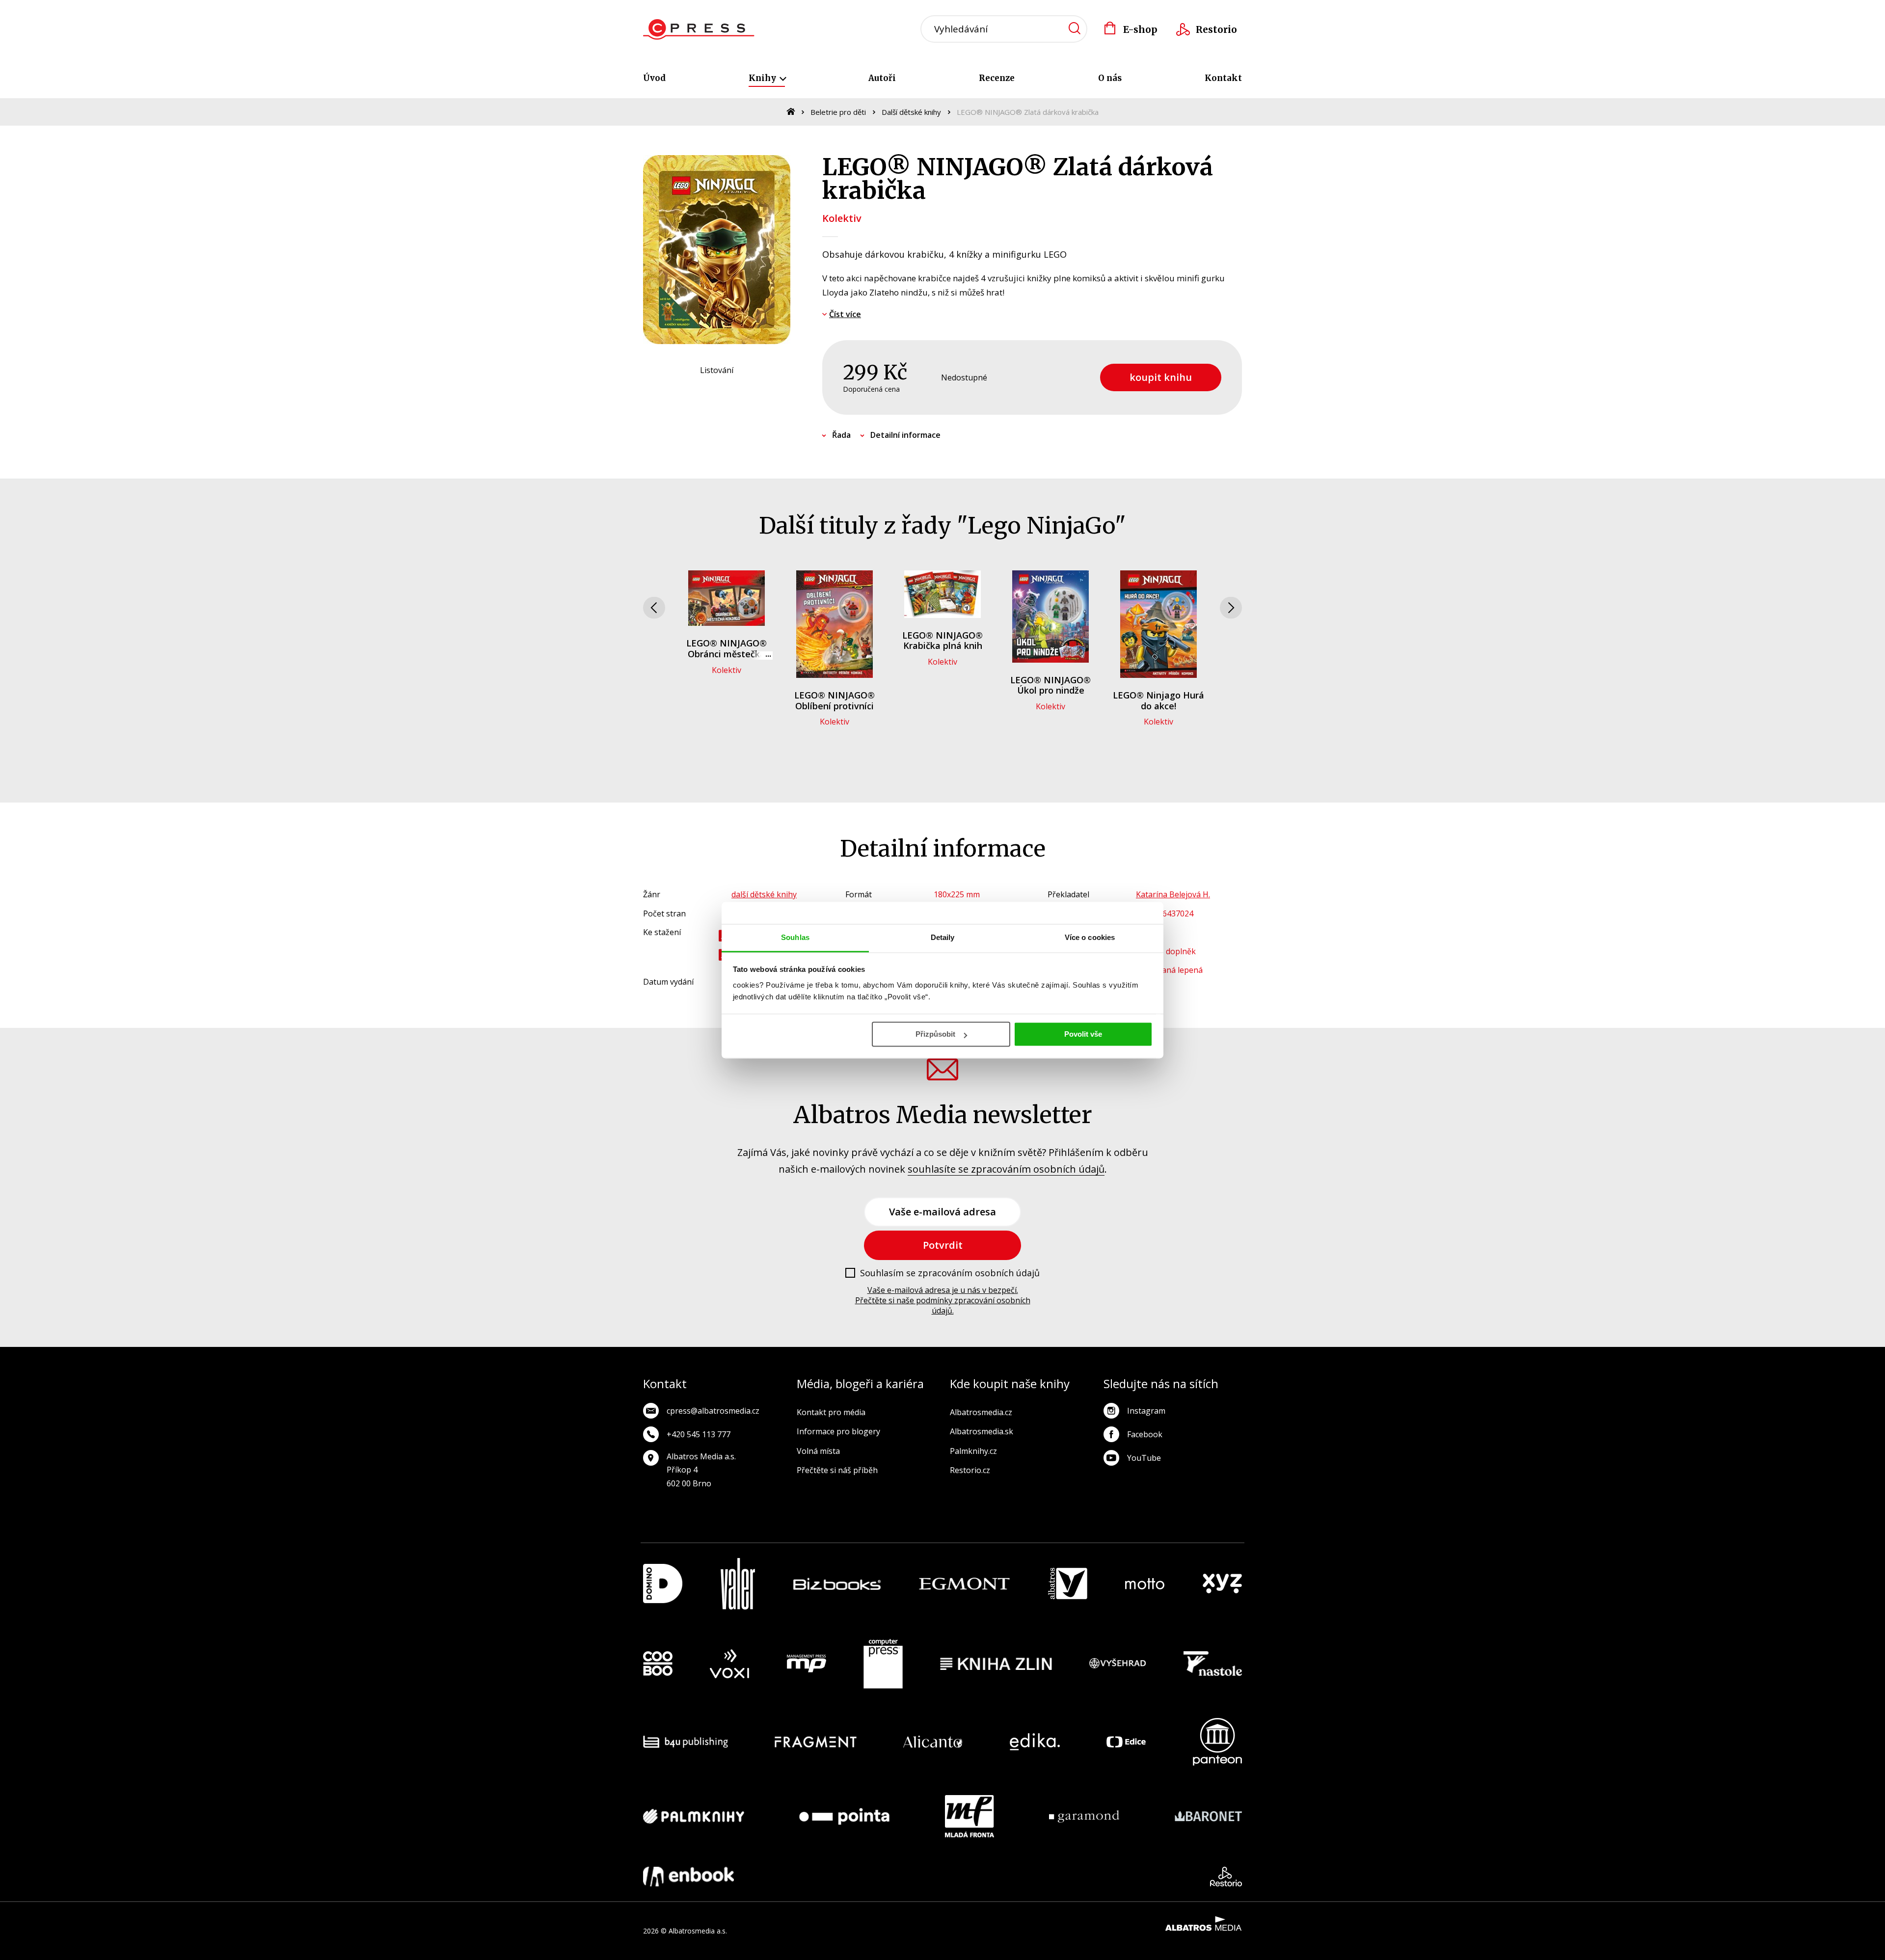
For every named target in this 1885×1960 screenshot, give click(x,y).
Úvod (654, 78)
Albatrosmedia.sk (982, 1431)
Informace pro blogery (838, 1431)
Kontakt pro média (831, 1412)
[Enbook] (688, 1877)
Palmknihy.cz (973, 1451)
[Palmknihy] (694, 1816)
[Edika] (1035, 1742)
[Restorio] (1226, 1877)
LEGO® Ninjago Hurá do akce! (1158, 700)
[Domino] (663, 1584)
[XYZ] (1222, 1584)
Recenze (997, 78)
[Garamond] (1084, 1816)
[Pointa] (844, 1816)
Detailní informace (905, 435)
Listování (717, 370)
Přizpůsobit (935, 1034)
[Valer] (738, 1584)
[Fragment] (816, 1742)
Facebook (1145, 1434)
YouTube (1144, 1458)
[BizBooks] (837, 1584)
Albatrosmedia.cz (981, 1412)
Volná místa (818, 1451)
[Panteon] (1217, 1742)
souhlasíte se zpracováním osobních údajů (1006, 1169)
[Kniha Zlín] (996, 1664)
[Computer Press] (883, 1664)
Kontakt (1223, 78)
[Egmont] (964, 1584)
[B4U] (686, 1742)
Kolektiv (842, 218)
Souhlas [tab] (795, 937)
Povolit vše (1083, 1034)
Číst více (845, 314)
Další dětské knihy (911, 112)
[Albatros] (1068, 1584)
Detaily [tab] (943, 937)
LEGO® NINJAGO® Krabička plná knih (942, 641)
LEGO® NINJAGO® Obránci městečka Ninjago (727, 654)
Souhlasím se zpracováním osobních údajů (950, 1273)
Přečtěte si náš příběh (837, 1470)
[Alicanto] (933, 1742)
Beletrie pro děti (838, 112)
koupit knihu (1161, 377)
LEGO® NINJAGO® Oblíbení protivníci (835, 700)
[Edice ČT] (1126, 1742)
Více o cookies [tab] (1090, 937)
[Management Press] (807, 1664)
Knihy (763, 78)
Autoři (882, 78)
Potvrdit (943, 1245)
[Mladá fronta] (969, 1816)
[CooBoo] (658, 1664)
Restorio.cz (970, 1470)
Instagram (1146, 1411)
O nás (1110, 78)
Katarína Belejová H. (1173, 894)
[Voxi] (729, 1664)
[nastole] (1213, 1664)
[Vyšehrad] (1118, 1664)
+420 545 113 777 (699, 1434)
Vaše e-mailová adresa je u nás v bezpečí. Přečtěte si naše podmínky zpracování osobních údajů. (943, 1300)
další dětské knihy (764, 894)
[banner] (699, 29)
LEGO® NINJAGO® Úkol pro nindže (1050, 685)
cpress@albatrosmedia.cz (713, 1411)
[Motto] (1145, 1584)
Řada (841, 435)
